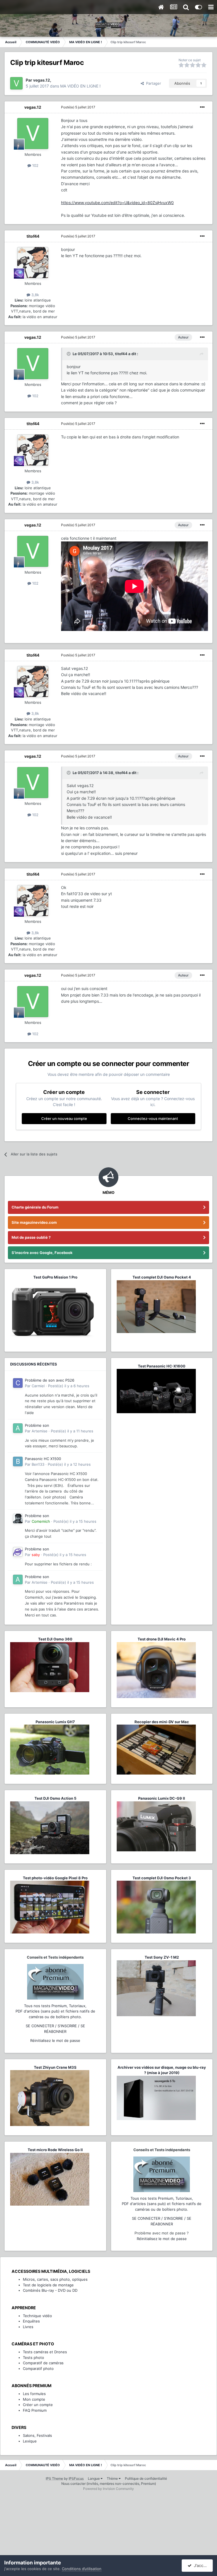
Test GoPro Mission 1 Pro (55, 1277)
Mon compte (34, 2399)
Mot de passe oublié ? (31, 1237)
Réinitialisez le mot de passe (55, 2040)
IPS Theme (54, 2478)
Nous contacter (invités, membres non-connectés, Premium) (109, 2484)
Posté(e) (78, 107)
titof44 (33, 236)
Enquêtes (31, 2321)
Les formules (34, 2394)
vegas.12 (33, 107)
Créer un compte (38, 2405)
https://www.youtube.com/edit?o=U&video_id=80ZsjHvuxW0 (117, 203)
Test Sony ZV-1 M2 (162, 1957)
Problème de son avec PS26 (50, 1380)
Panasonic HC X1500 (43, 1459)
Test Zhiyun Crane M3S (55, 2067)
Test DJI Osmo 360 (55, 1639)
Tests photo (33, 2357)
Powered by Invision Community (108, 2489)
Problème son (37, 1425)
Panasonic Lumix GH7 (55, 1722)
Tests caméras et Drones (45, 2352)
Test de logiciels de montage (48, 2285)
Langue (94, 2478)
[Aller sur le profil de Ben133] (18, 1461)
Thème (113, 2478)
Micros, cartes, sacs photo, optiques (55, 2279)
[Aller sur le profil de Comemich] (18, 1518)
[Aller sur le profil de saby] (18, 1552)
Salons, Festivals (37, 2435)
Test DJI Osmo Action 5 (55, 1798)
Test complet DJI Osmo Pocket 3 (162, 1878)
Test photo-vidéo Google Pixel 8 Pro (55, 1878)
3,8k (35, 295)
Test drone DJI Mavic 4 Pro (162, 1639)
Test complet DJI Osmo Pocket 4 (162, 1277)
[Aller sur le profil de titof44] (33, 263)
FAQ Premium (35, 2410)
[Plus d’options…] (202, 107)
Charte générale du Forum (35, 1207)
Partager (152, 83)
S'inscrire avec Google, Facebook (42, 1253)
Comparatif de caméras (43, 2363)
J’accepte (202, 2565)
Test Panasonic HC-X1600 (162, 1366)
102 (35, 165)
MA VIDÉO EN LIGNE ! (80, 86)
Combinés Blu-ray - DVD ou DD (50, 2290)
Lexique (30, 2441)
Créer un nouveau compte (64, 1118)
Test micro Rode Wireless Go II (55, 2150)
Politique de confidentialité (146, 2478)
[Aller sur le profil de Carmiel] (18, 1383)
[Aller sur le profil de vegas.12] (16, 83)
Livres (28, 2327)
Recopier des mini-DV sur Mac (162, 1722)
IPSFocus (76, 2478)
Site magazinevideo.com (34, 1222)
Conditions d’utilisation (82, 2569)
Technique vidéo (37, 2316)
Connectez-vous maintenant (153, 1118)
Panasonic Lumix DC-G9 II (162, 1798)
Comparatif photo (38, 2369)
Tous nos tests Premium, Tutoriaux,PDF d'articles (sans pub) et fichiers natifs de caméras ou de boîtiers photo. (55, 2011)
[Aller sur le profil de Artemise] (18, 1428)
